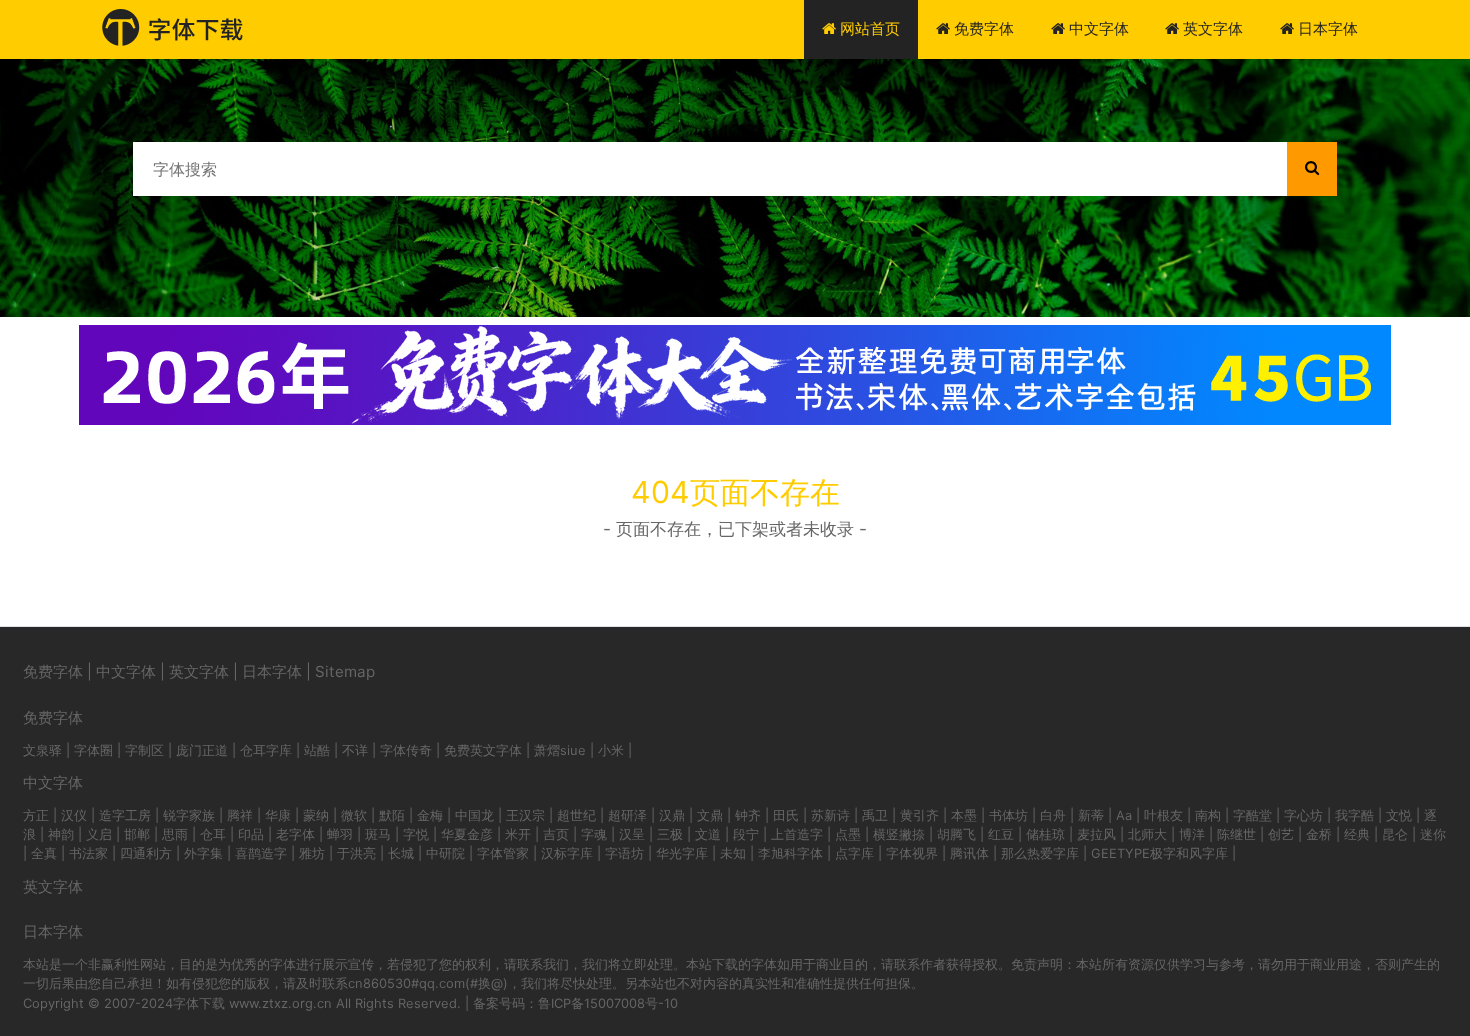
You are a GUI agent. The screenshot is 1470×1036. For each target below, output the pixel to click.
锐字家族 (189, 815)
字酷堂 (1252, 815)
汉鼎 (672, 815)
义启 (99, 834)
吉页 (556, 834)
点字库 (854, 853)
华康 (278, 815)
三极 (670, 834)
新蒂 (1091, 815)
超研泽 (627, 815)
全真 (44, 853)
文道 (708, 834)
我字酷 (1354, 815)
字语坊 (624, 853)
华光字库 (682, 853)
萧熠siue (560, 750)
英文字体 (1211, 28)
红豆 (1001, 834)
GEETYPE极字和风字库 (1159, 853)
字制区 (144, 750)
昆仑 (1395, 834)
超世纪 (576, 815)
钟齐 (748, 815)
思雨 (175, 834)
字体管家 (503, 853)
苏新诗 (830, 815)
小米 (611, 750)
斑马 (378, 834)
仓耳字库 (266, 750)
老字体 (295, 834)
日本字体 (1326, 28)
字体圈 (93, 750)
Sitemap (345, 671)
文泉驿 (42, 750)
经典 (1357, 834)
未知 (733, 853)
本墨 (964, 815)
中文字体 (1097, 28)
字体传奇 (406, 750)
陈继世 (1236, 834)
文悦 (1399, 815)
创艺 (1281, 834)
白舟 (1053, 815)
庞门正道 (202, 750)
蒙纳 (316, 815)
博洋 (1192, 834)
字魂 (594, 834)
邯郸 (137, 834)
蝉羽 (340, 834)
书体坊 (1008, 815)
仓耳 (213, 834)
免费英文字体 (483, 750)
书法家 (88, 853)
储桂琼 (1045, 834)
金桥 (1319, 834)
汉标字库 (567, 853)
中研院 (445, 853)
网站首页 (868, 28)
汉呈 (632, 834)
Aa (1124, 815)
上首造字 (797, 834)
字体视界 (912, 853)
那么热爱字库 (1040, 853)
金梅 (430, 815)
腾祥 (240, 815)
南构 (1208, 815)
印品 (251, 834)
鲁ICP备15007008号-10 (608, 1003)
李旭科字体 (790, 853)
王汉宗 (525, 815)
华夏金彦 (467, 834)
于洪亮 (356, 853)
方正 (36, 815)
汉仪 (74, 815)
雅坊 (312, 853)
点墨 (848, 834)
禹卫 (875, 815)
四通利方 (146, 853)
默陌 (392, 815)
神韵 (61, 834)
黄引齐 (919, 815)
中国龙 (474, 815)
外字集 (203, 853)
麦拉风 (1096, 834)
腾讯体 (969, 853)
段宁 (746, 834)
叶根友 (1163, 815)
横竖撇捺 (899, 834)
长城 (401, 853)
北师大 (1147, 834)
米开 (518, 834)
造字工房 (125, 815)
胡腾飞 (956, 834)
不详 (355, 750)
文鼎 (710, 815)
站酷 (317, 750)
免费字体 (982, 28)
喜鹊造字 (261, 853)
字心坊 (1303, 815)
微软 (354, 815)
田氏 (786, 815)
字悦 (416, 834)
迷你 (1433, 834)
